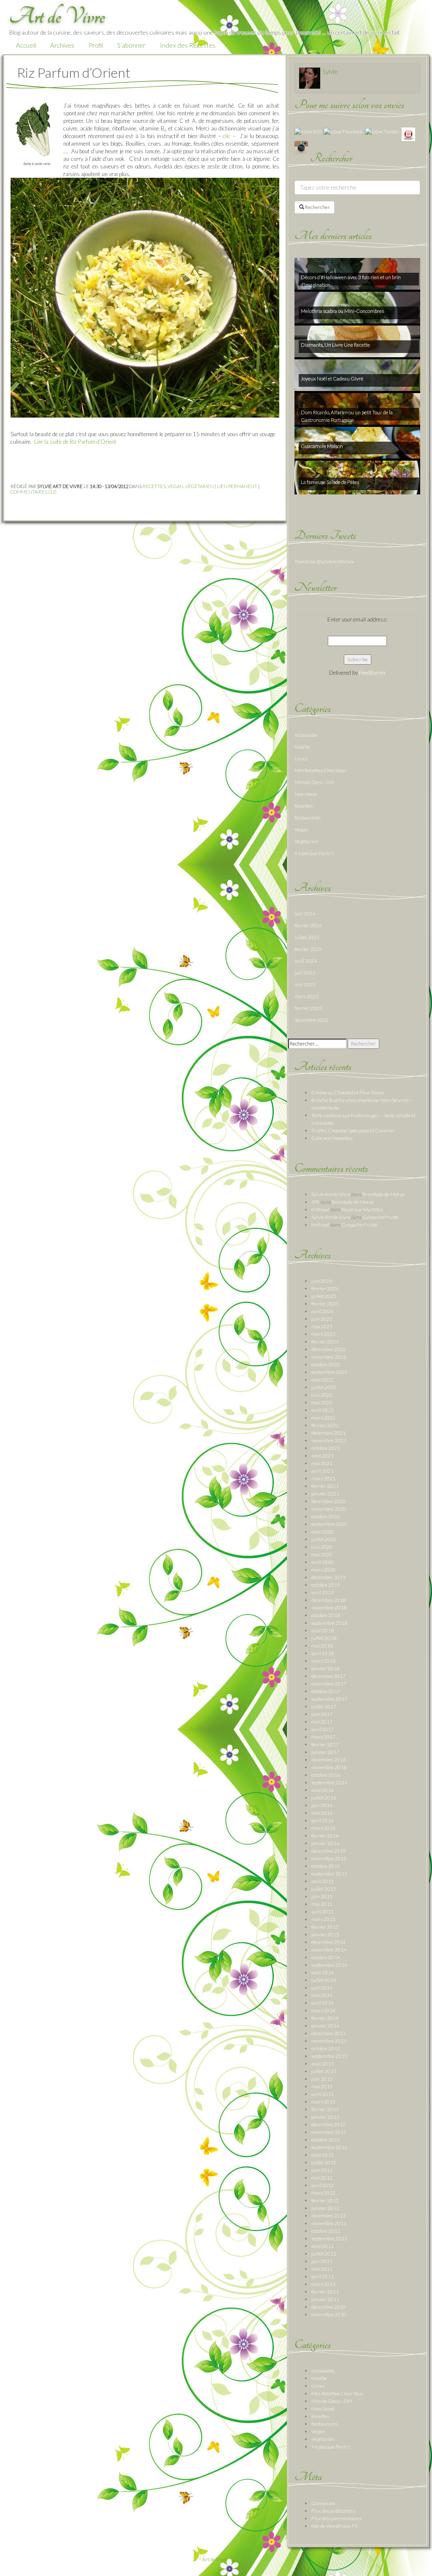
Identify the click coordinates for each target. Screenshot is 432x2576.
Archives (62, 45)
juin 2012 (322, 2170)
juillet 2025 (307, 937)
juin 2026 (305, 913)
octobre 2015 (326, 1866)
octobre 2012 (326, 2140)
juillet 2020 (324, 1539)
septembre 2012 (329, 2147)
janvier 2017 (325, 1752)
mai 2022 (322, 1402)
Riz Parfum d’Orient (74, 72)
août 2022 (323, 1380)
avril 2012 (323, 2185)
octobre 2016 (326, 1775)
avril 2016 (323, 1820)
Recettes (154, 486)
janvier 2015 (325, 1934)
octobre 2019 (326, 1585)
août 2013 (323, 2064)
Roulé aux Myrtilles (362, 1209)
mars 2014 (323, 2010)
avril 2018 (323, 1653)
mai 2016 (322, 1813)
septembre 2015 (329, 1874)
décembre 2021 (328, 1433)
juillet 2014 (324, 1980)
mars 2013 (323, 2102)
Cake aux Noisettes (332, 1138)
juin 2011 (322, 2261)
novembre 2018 (329, 1608)
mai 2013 (322, 2086)
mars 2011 (323, 2284)
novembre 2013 (329, 2041)
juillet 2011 (324, 2254)
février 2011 (325, 2292)
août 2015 (323, 1881)
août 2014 (323, 1972)
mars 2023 (306, 996)
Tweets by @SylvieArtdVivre (324, 561)
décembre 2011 (328, 2216)
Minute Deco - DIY (315, 782)
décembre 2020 (328, 1501)
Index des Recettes (188, 45)
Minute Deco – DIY (332, 2401)
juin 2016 (322, 1805)
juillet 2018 (324, 1638)
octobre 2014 (326, 1957)
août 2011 (323, 2246)
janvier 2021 (325, 1494)
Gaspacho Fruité (380, 1217)
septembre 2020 (329, 1524)
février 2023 (308, 1008)
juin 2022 (322, 1395)
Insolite (302, 747)
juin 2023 (305, 973)
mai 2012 (322, 2178)
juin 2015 (322, 1896)
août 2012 (323, 2155)
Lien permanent (237, 486)
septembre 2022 (329, 1372)
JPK (316, 1202)
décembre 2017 (328, 1676)
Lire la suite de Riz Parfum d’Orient (75, 442)
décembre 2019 (328, 1577)
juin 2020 (322, 1547)
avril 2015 (323, 1912)
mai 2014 (322, 1995)
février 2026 (308, 925)
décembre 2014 (328, 1942)
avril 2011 (323, 2276)
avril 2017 (323, 1729)
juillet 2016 (324, 1798)
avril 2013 (323, 2094)
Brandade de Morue (384, 1194)
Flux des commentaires (336, 2518)
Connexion (323, 2503)
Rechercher (317, 207)
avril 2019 (323, 1592)
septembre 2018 (329, 1623)
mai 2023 (305, 984)
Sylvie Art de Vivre (331, 1194)
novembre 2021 (329, 1440)
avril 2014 (323, 2003)
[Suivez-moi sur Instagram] (301, 147)
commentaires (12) (34, 492)
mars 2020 (323, 1570)
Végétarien (200, 486)
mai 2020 (322, 1554)
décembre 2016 (328, 1760)
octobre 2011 (326, 2231)
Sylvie (330, 71)
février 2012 (325, 2200)
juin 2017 (322, 1714)
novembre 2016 (329, 1767)
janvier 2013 (325, 2117)
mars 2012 (323, 2193)
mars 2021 (323, 1478)
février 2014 (325, 2018)
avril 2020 (323, 1562)
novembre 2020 (329, 1509)
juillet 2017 (324, 1706)
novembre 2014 (329, 1950)
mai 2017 (322, 1722)
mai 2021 (322, 1463)
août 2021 (323, 1456)
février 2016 (325, 1836)
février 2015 (325, 1927)
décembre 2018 (328, 1600)
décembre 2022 (312, 1020)
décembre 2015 (328, 1851)
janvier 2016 (325, 1843)
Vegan (175, 486)
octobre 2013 (326, 2048)
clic (227, 136)
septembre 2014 (329, 1965)
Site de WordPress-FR (335, 2526)
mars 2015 (323, 1919)
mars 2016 (323, 1828)
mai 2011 (322, 2269)
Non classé (306, 794)
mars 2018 (323, 1661)
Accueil (26, 45)
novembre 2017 (329, 1684)
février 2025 (308, 949)
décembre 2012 (328, 2124)
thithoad (320, 1209)
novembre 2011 (329, 2223)
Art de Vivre (215, 2559)
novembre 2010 (329, 2314)
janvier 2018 (325, 1668)
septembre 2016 (329, 1782)
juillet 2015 (324, 1889)
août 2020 (323, 1532)
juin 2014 (322, 1988)
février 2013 (325, 2109)
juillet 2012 (324, 2162)
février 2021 (325, 1486)
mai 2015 (322, 1904)
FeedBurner (373, 673)
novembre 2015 (329, 1858)
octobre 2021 (326, 1448)
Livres (301, 759)
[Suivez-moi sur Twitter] (382, 131)
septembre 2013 (329, 2056)
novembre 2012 (329, 2132)
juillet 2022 (324, 1387)
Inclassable (306, 735)
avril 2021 (323, 1471)
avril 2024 (306, 961)
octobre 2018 (326, 1615)
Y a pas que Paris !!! (314, 853)
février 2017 (325, 1744)
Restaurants (308, 818)
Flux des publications (333, 2511)
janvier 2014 (325, 2026)
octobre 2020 (326, 1516)
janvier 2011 (325, 2299)
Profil (96, 45)
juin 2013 (322, 2079)
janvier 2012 (325, 2208)
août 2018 (323, 1630)
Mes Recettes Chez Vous (320, 770)
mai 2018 (322, 1646)
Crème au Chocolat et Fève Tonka (348, 1093)
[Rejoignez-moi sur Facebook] (343, 131)
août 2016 (323, 1790)
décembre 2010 (328, 2307)
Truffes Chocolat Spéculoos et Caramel (353, 1131)
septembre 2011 (329, 2238)
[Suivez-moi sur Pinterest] (408, 134)
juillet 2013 (324, 2071)
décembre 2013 (328, 2033)
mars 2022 (323, 1418)
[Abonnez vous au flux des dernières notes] (308, 131)
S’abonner (131, 45)
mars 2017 (323, 1737)
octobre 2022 (326, 1364)
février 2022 (325, 1425)
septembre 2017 (329, 1699)
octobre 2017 (326, 1691)
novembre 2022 (329, 1357)
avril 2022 (323, 1410)
